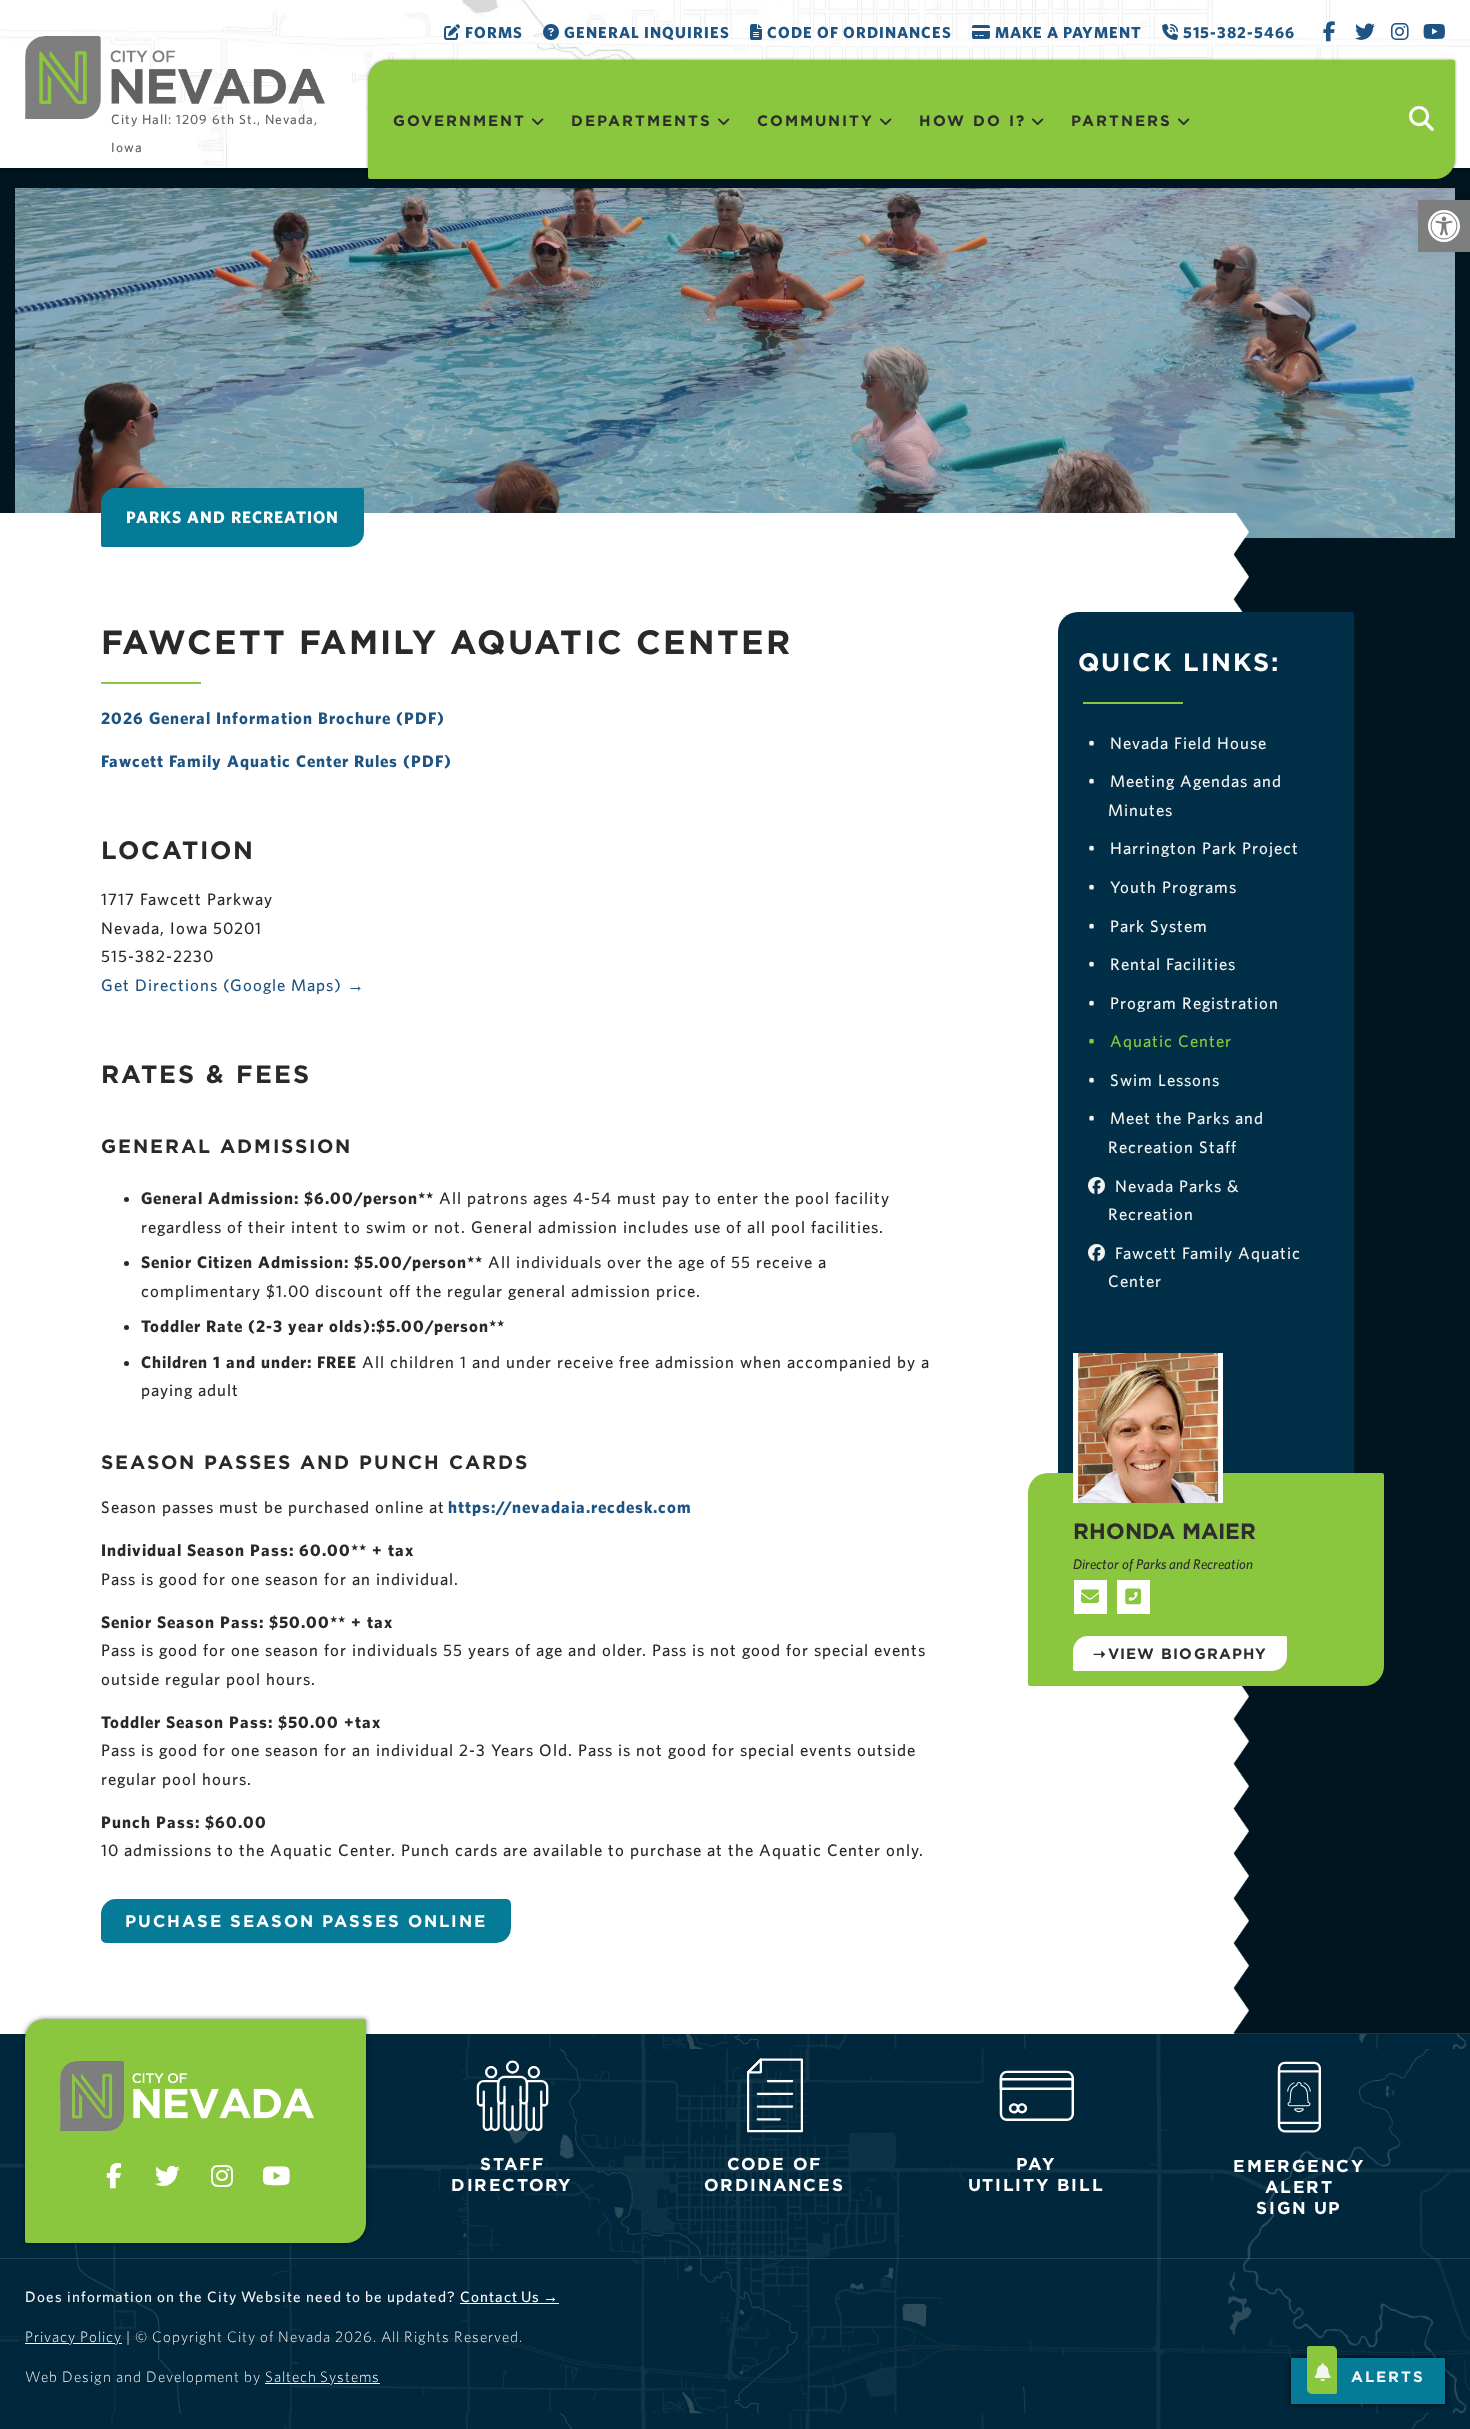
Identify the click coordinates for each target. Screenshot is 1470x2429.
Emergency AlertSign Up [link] (1299, 2187)
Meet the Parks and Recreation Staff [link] (1175, 1132)
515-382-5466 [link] (1237, 32)
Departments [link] (641, 120)
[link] (1444, 226)
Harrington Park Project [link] (1193, 847)
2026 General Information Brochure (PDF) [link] (273, 717)
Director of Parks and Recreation (1163, 1564)
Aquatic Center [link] (1159, 1040)
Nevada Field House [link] (1177, 742)
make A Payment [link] (1066, 32)
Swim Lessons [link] (1153, 1079)
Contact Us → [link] (509, 2296)
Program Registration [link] (1183, 1002)
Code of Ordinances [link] (857, 32)
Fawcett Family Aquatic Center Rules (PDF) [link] (276, 760)
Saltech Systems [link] (322, 2376)
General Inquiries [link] (645, 32)
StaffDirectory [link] (512, 2175)
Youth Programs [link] (1162, 886)
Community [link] (815, 120)
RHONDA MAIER (1164, 1530)
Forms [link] (492, 32)
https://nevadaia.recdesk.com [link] (570, 1506)
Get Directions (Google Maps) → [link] (233, 984)
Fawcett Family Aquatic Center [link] (1204, 1267)
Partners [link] (1121, 120)
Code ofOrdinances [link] (774, 2175)
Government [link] (459, 120)
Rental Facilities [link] (1161, 963)
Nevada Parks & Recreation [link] (1173, 1200)
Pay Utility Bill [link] (1036, 2175)
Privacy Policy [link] (73, 2336)
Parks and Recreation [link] (232, 516)
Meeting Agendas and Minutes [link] (1184, 795)
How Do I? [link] (972, 120)
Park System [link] (1147, 925)
